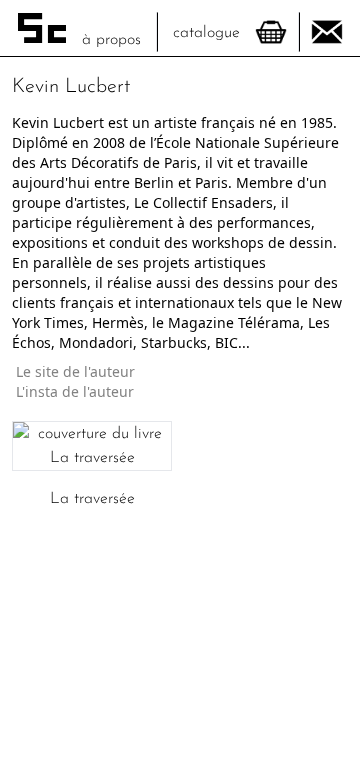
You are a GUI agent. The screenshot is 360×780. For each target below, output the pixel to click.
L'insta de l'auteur (77, 390)
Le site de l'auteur (75, 370)
